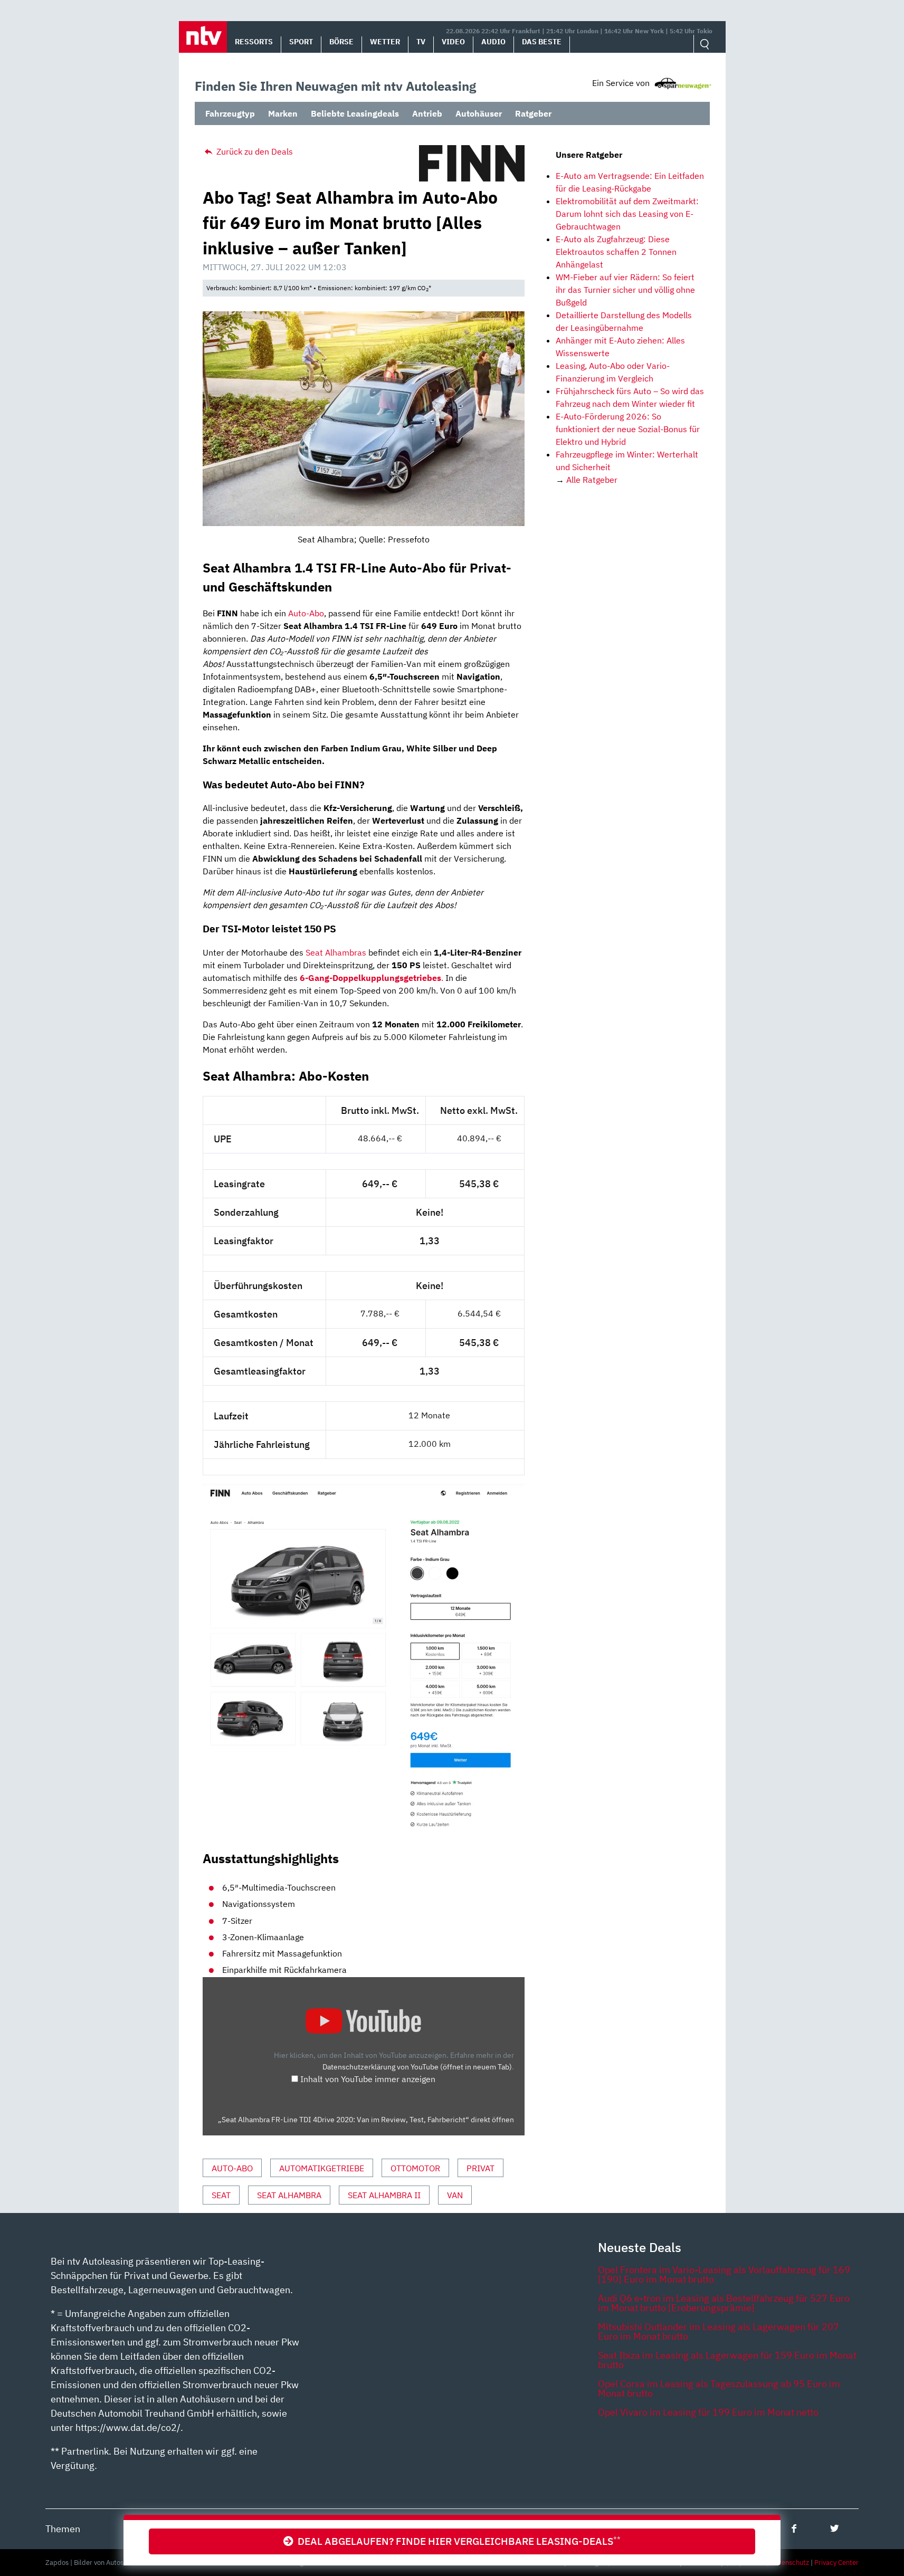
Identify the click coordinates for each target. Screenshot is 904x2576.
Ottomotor (415, 2168)
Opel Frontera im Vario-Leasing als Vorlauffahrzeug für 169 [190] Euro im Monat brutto (724, 2274)
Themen (63, 2529)
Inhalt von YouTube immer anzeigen (368, 2079)
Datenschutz (790, 2563)
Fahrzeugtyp (230, 113)
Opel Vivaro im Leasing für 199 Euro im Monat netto (708, 2412)
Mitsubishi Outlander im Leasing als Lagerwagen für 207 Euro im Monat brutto (719, 2331)
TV (421, 42)
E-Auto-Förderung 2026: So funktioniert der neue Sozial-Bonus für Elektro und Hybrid (628, 429)
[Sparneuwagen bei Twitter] (835, 2528)
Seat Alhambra (289, 2195)
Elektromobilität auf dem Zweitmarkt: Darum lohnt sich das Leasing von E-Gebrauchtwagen (627, 214)
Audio (493, 42)
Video (453, 42)
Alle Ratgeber (592, 480)
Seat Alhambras (336, 952)
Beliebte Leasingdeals (355, 113)
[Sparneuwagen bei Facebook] (794, 2528)
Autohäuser (479, 113)
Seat (221, 2195)
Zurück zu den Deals (254, 151)
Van (455, 2195)
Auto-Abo (306, 613)
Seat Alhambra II (384, 2195)
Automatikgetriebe (322, 2168)
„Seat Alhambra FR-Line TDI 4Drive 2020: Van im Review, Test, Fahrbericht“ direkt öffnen (366, 2120)
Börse (341, 42)
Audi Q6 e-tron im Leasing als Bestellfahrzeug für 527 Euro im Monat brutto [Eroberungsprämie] (724, 2303)
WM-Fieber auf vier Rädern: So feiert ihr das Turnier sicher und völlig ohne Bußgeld (625, 290)
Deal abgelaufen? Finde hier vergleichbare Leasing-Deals (457, 2541)
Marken (283, 113)
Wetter (385, 42)
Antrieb (427, 113)
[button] (203, 37)
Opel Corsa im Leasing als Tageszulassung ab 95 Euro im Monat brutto (719, 2388)
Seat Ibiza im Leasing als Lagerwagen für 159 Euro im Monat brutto (727, 2360)
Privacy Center (836, 2563)
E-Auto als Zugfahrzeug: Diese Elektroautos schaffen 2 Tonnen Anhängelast (616, 252)
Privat (480, 2168)
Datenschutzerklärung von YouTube (417, 2067)
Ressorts (254, 42)
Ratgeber (533, 113)
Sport (301, 42)
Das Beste (542, 42)
